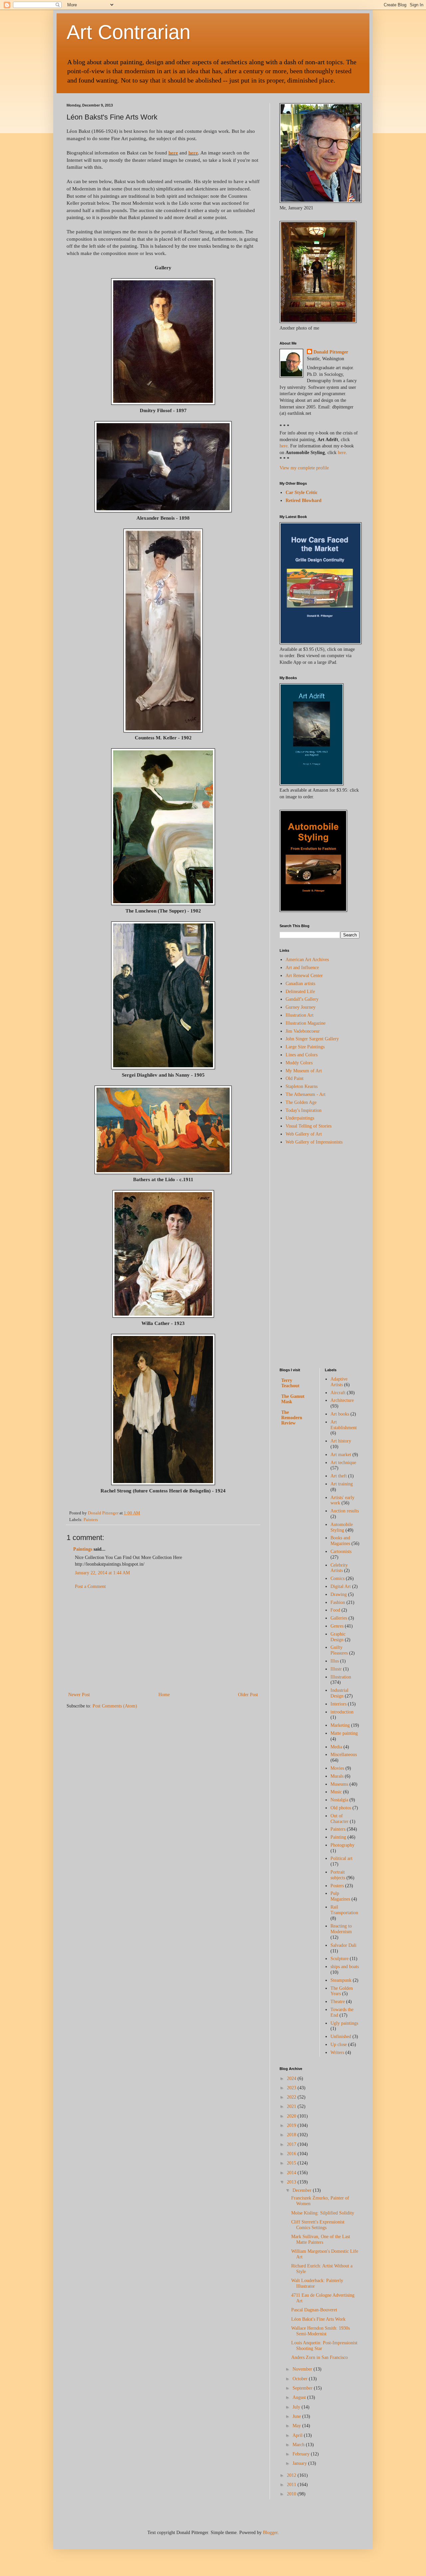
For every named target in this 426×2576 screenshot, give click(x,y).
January (300, 2463)
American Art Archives (307, 960)
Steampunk (341, 1980)
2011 (292, 2485)
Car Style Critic (302, 493)
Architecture (342, 1400)
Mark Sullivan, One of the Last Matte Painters (321, 2239)
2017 (292, 2144)
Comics (337, 1578)
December (303, 2190)
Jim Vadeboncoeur (303, 1031)
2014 (292, 2173)
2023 (292, 2088)
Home (164, 1695)
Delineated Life (300, 992)
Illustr (336, 1669)
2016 (292, 2154)
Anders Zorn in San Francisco (319, 2357)
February (302, 2454)
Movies (337, 1768)
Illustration (341, 1677)
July (297, 2407)
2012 (292, 2475)
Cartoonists (341, 1551)
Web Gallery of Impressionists (314, 1142)
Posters (337, 1886)
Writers (337, 2053)
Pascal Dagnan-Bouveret (314, 2310)
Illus (335, 1661)
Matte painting (344, 1733)
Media (336, 1747)
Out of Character (339, 1819)
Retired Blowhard (304, 501)
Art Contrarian (128, 32)
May (297, 2426)
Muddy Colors (299, 1063)
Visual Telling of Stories (309, 1126)
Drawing (339, 1594)
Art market (341, 1455)
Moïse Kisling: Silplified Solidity (323, 2213)
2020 (292, 2116)
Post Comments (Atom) (115, 1706)
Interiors (338, 1704)
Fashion (338, 1602)
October (301, 2379)
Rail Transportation (344, 1910)
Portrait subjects (338, 1875)
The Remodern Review (292, 1418)
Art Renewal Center (304, 976)
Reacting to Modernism (341, 1929)
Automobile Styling (342, 1527)
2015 (292, 2163)
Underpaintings (300, 1118)
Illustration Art (300, 1015)
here (173, 153)
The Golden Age (301, 1102)
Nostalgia (339, 1800)
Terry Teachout (290, 1383)
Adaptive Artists (339, 1382)
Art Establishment (344, 1425)
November (303, 2369)
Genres (337, 1626)
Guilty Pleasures (339, 1650)
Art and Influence (302, 968)
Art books (340, 1414)
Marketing (340, 1725)
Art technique (343, 1463)
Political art (341, 1858)
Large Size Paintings (305, 1047)
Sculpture (339, 1959)
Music (336, 1792)
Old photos (341, 1808)
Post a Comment (90, 1586)
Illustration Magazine (306, 1023)
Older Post (248, 1695)
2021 (292, 2106)
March (299, 2445)
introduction (342, 1712)
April (298, 2435)
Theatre (338, 2002)
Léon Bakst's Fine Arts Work (318, 2319)
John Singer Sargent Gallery (312, 1039)
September (303, 2388)
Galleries (339, 1618)
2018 (292, 2135)
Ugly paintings (344, 2023)
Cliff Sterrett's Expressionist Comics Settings (318, 2225)
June (297, 2416)
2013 (292, 2182)
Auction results (345, 1511)
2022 (292, 2097)
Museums (339, 1784)
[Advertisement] (163, 1641)
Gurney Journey (301, 1007)
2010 (292, 2494)
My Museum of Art (304, 1071)
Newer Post (79, 1695)
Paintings (83, 1549)
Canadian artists (300, 984)
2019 (292, 2125)
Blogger (270, 2533)
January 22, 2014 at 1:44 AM (102, 1573)
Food (335, 1610)
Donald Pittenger (331, 352)
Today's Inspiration (304, 1110)
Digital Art (341, 1586)
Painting (338, 1837)
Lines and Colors (302, 1055)
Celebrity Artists (339, 1568)
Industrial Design (339, 1693)
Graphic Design (338, 1637)
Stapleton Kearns (302, 1086)
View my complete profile (304, 468)
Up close (339, 2045)
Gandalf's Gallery (302, 999)
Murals (337, 1776)
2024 (292, 2078)
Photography (342, 1845)
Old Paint (295, 1078)
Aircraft (338, 1393)
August (300, 2397)
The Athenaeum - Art (306, 1094)
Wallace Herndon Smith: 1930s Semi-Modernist (320, 2331)
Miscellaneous (344, 1755)
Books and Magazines (340, 1541)
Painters (91, 1520)
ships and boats (345, 1967)
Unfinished (341, 2037)
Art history (341, 1441)
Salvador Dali (343, 1945)
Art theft (339, 1476)
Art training (342, 1484)
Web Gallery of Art (304, 1134)
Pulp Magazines (340, 1896)
